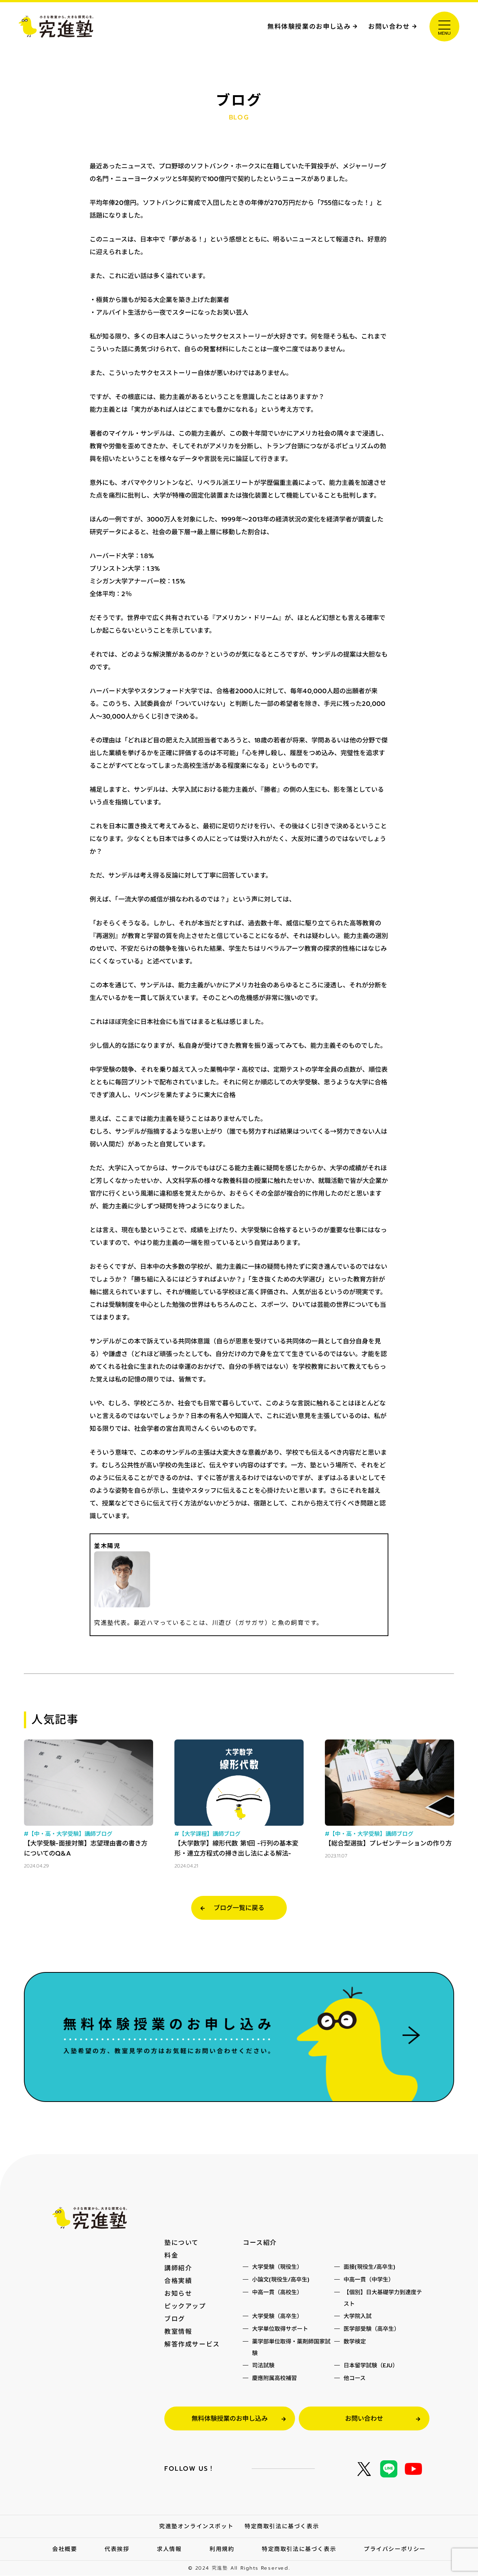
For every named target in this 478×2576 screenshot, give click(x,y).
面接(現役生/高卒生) (370, 2267)
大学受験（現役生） (277, 2267)
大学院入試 (358, 2316)
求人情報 (169, 2549)
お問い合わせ (389, 27)
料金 (171, 2255)
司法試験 (263, 2365)
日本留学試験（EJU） (371, 2365)
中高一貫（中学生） (369, 2280)
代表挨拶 (117, 2549)
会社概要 (65, 2549)
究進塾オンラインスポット (196, 2526)
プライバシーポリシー (395, 2549)
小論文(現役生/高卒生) (281, 2280)
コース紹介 (260, 2243)
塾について (181, 2243)
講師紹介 (178, 2268)
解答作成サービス (192, 2344)
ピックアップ (185, 2306)
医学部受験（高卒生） (372, 2329)
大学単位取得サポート (280, 2329)
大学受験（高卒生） (277, 2316)
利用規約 (222, 2549)
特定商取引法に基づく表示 (282, 2526)
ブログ (175, 2319)
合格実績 (178, 2281)
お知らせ (178, 2293)
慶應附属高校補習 (274, 2378)
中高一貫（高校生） (277, 2292)
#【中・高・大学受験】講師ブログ (68, 1834)
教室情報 (178, 2332)
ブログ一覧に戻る (239, 1908)
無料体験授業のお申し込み (309, 27)
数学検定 (355, 2342)
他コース (355, 2378)
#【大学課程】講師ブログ (207, 1834)
